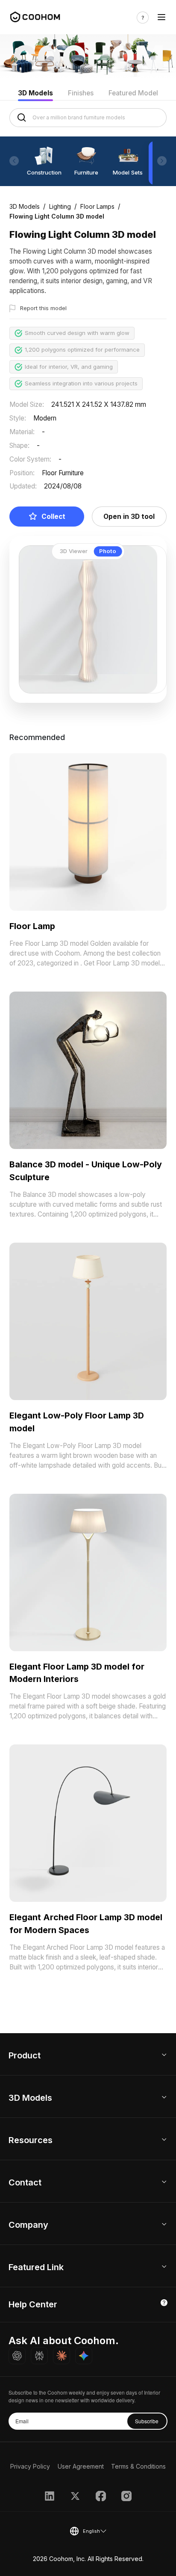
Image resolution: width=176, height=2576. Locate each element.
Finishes (81, 93)
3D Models (35, 93)
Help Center (33, 2304)
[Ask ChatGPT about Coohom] (17, 2356)
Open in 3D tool (129, 517)
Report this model (43, 308)
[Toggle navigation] (161, 18)
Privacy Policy (30, 2466)
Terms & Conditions (138, 2466)
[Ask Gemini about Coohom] (84, 2356)
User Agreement (81, 2466)
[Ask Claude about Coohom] (62, 2356)
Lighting (60, 206)
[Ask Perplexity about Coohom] (39, 2356)
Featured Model (133, 93)
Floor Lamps (97, 206)
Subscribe (147, 2421)
